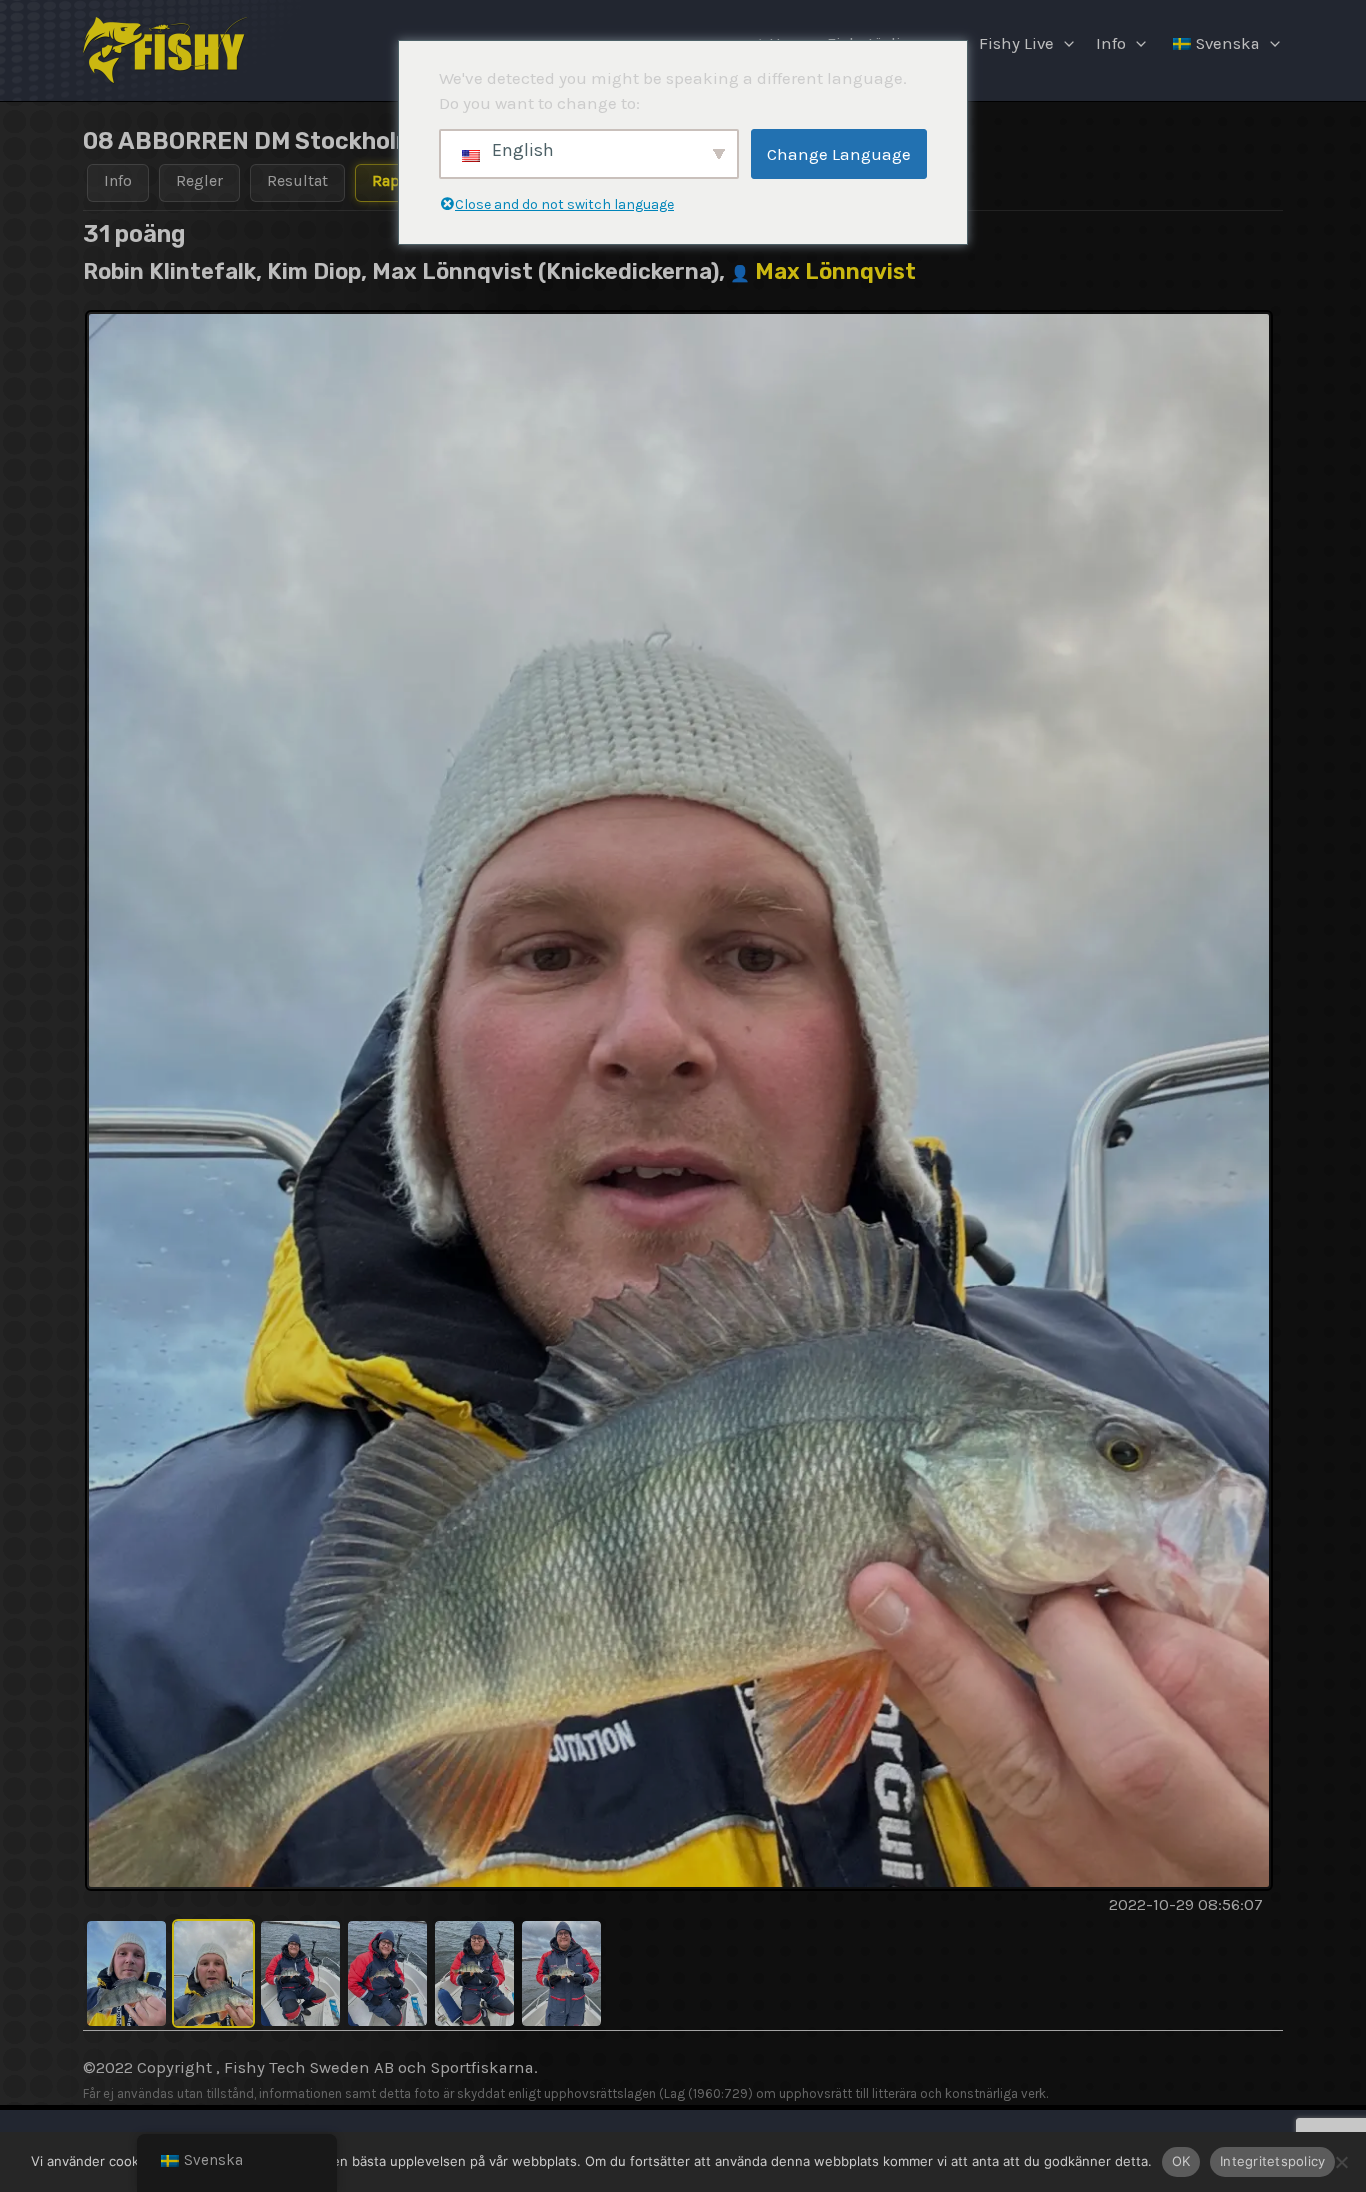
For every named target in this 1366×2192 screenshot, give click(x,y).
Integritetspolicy (1272, 2161)
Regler (199, 180)
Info (1111, 43)
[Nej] (1341, 2162)
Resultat (297, 180)
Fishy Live (1016, 43)
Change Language (839, 154)
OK (1181, 2161)
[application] (1064, 44)
